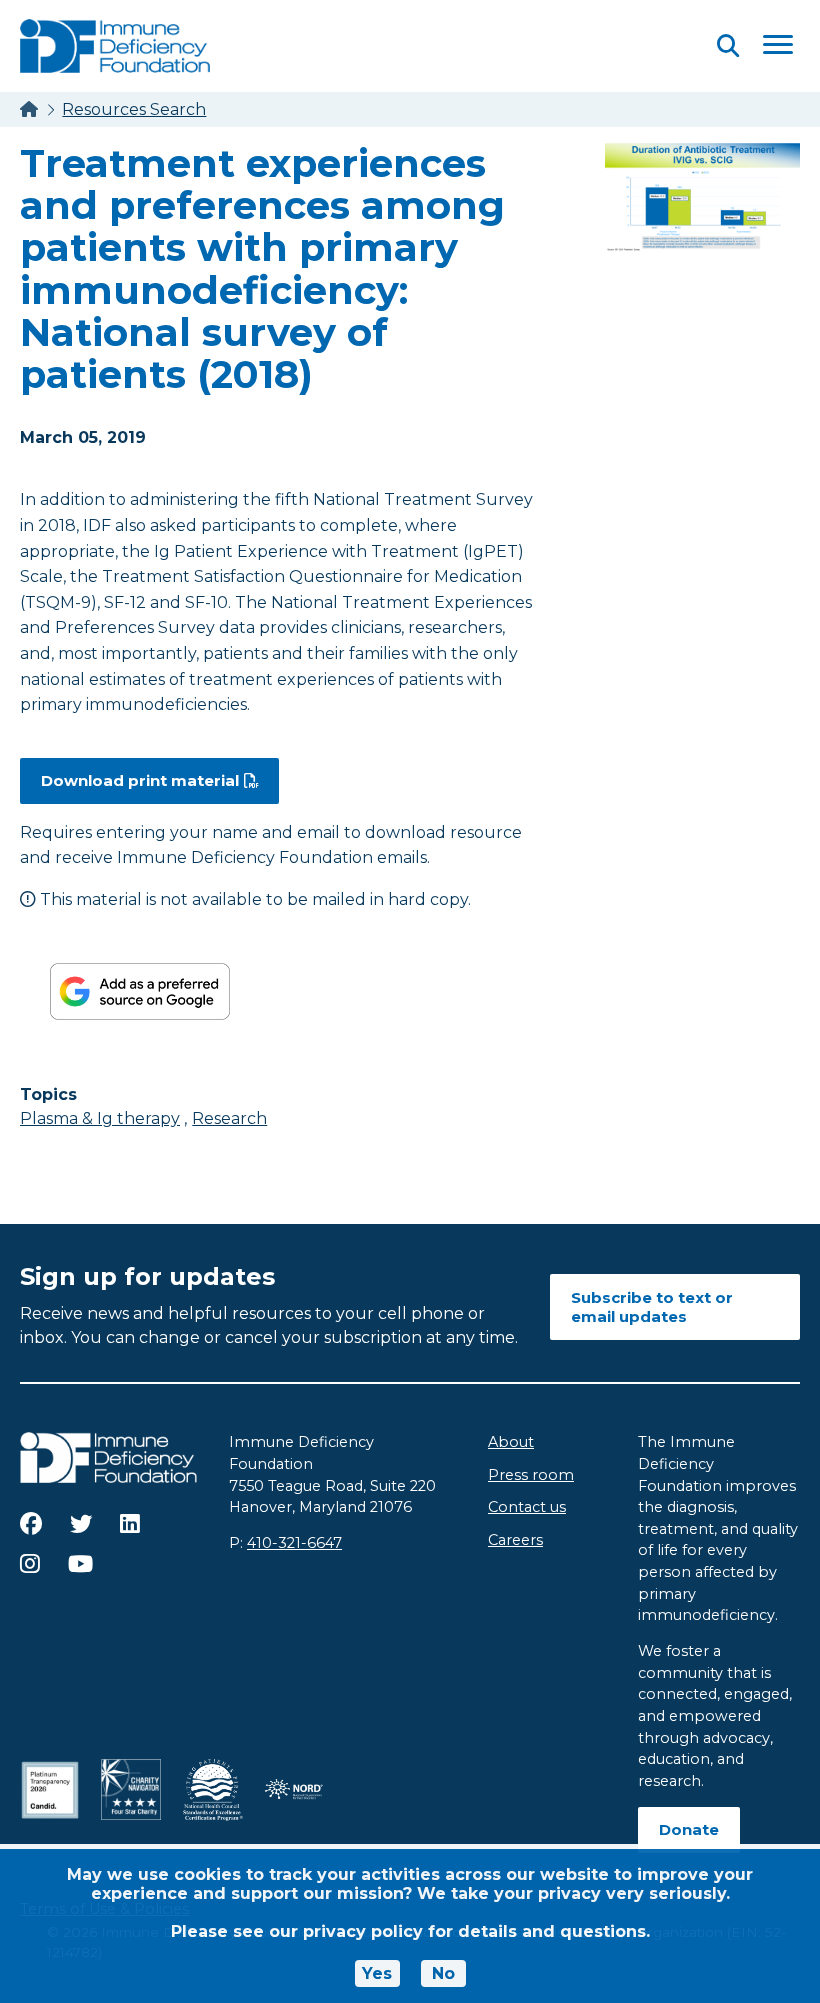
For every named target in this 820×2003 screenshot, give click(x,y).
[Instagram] (30, 1564)
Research (229, 1118)
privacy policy (363, 1931)
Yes (377, 1973)
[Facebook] (31, 1524)
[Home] (29, 109)
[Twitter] (81, 1524)
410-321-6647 (294, 1543)
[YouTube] (80, 1564)
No (443, 1973)
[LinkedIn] (130, 1524)
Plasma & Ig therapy (100, 1118)
